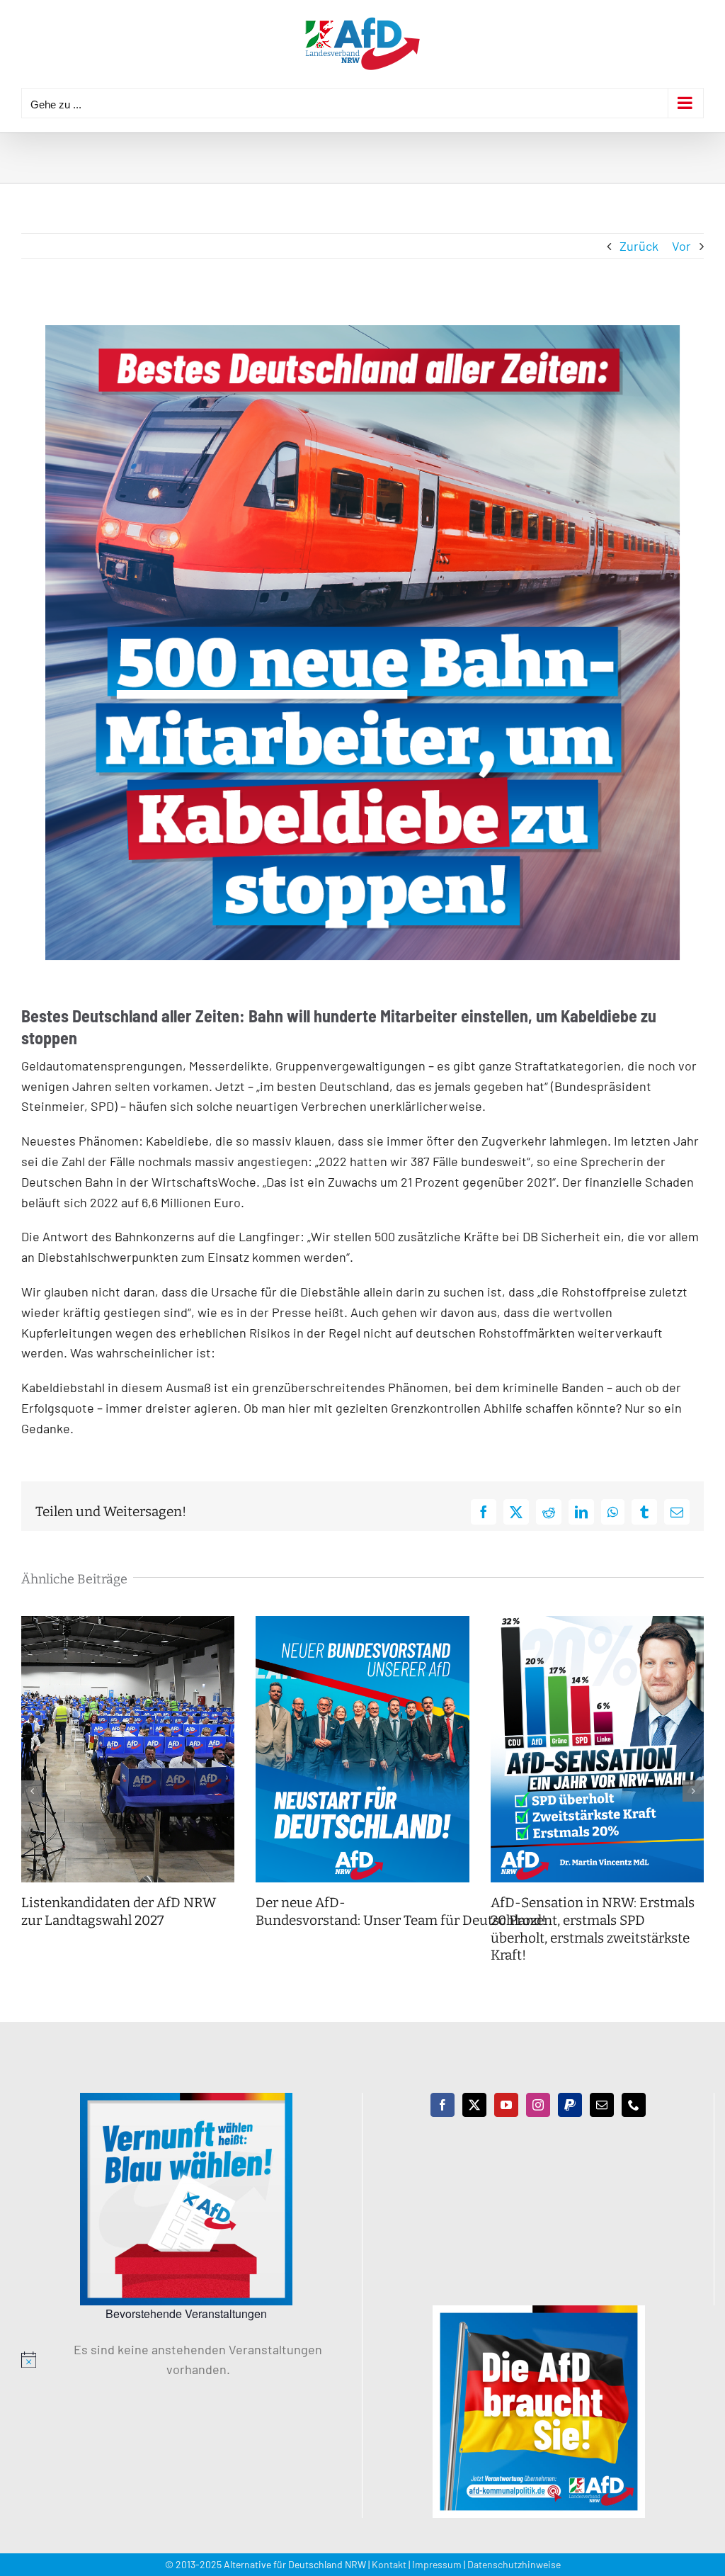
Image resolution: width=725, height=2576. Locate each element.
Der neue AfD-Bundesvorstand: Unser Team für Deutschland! (402, 1911)
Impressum (437, 2564)
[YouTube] (506, 2105)
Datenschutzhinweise (514, 2564)
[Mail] (602, 2105)
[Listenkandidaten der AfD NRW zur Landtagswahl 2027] (128, 1624)
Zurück (639, 246)
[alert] (186, 2360)
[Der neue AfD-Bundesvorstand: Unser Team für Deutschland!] (362, 1624)
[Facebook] (443, 2105)
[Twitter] (474, 2105)
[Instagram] (538, 2105)
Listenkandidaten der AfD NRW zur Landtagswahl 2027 (119, 1911)
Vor (681, 246)
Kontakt (389, 2564)
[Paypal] (570, 2105)
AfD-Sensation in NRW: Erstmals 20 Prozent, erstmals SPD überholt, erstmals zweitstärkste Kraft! (593, 1929)
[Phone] (634, 2105)
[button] (32, 1791)
